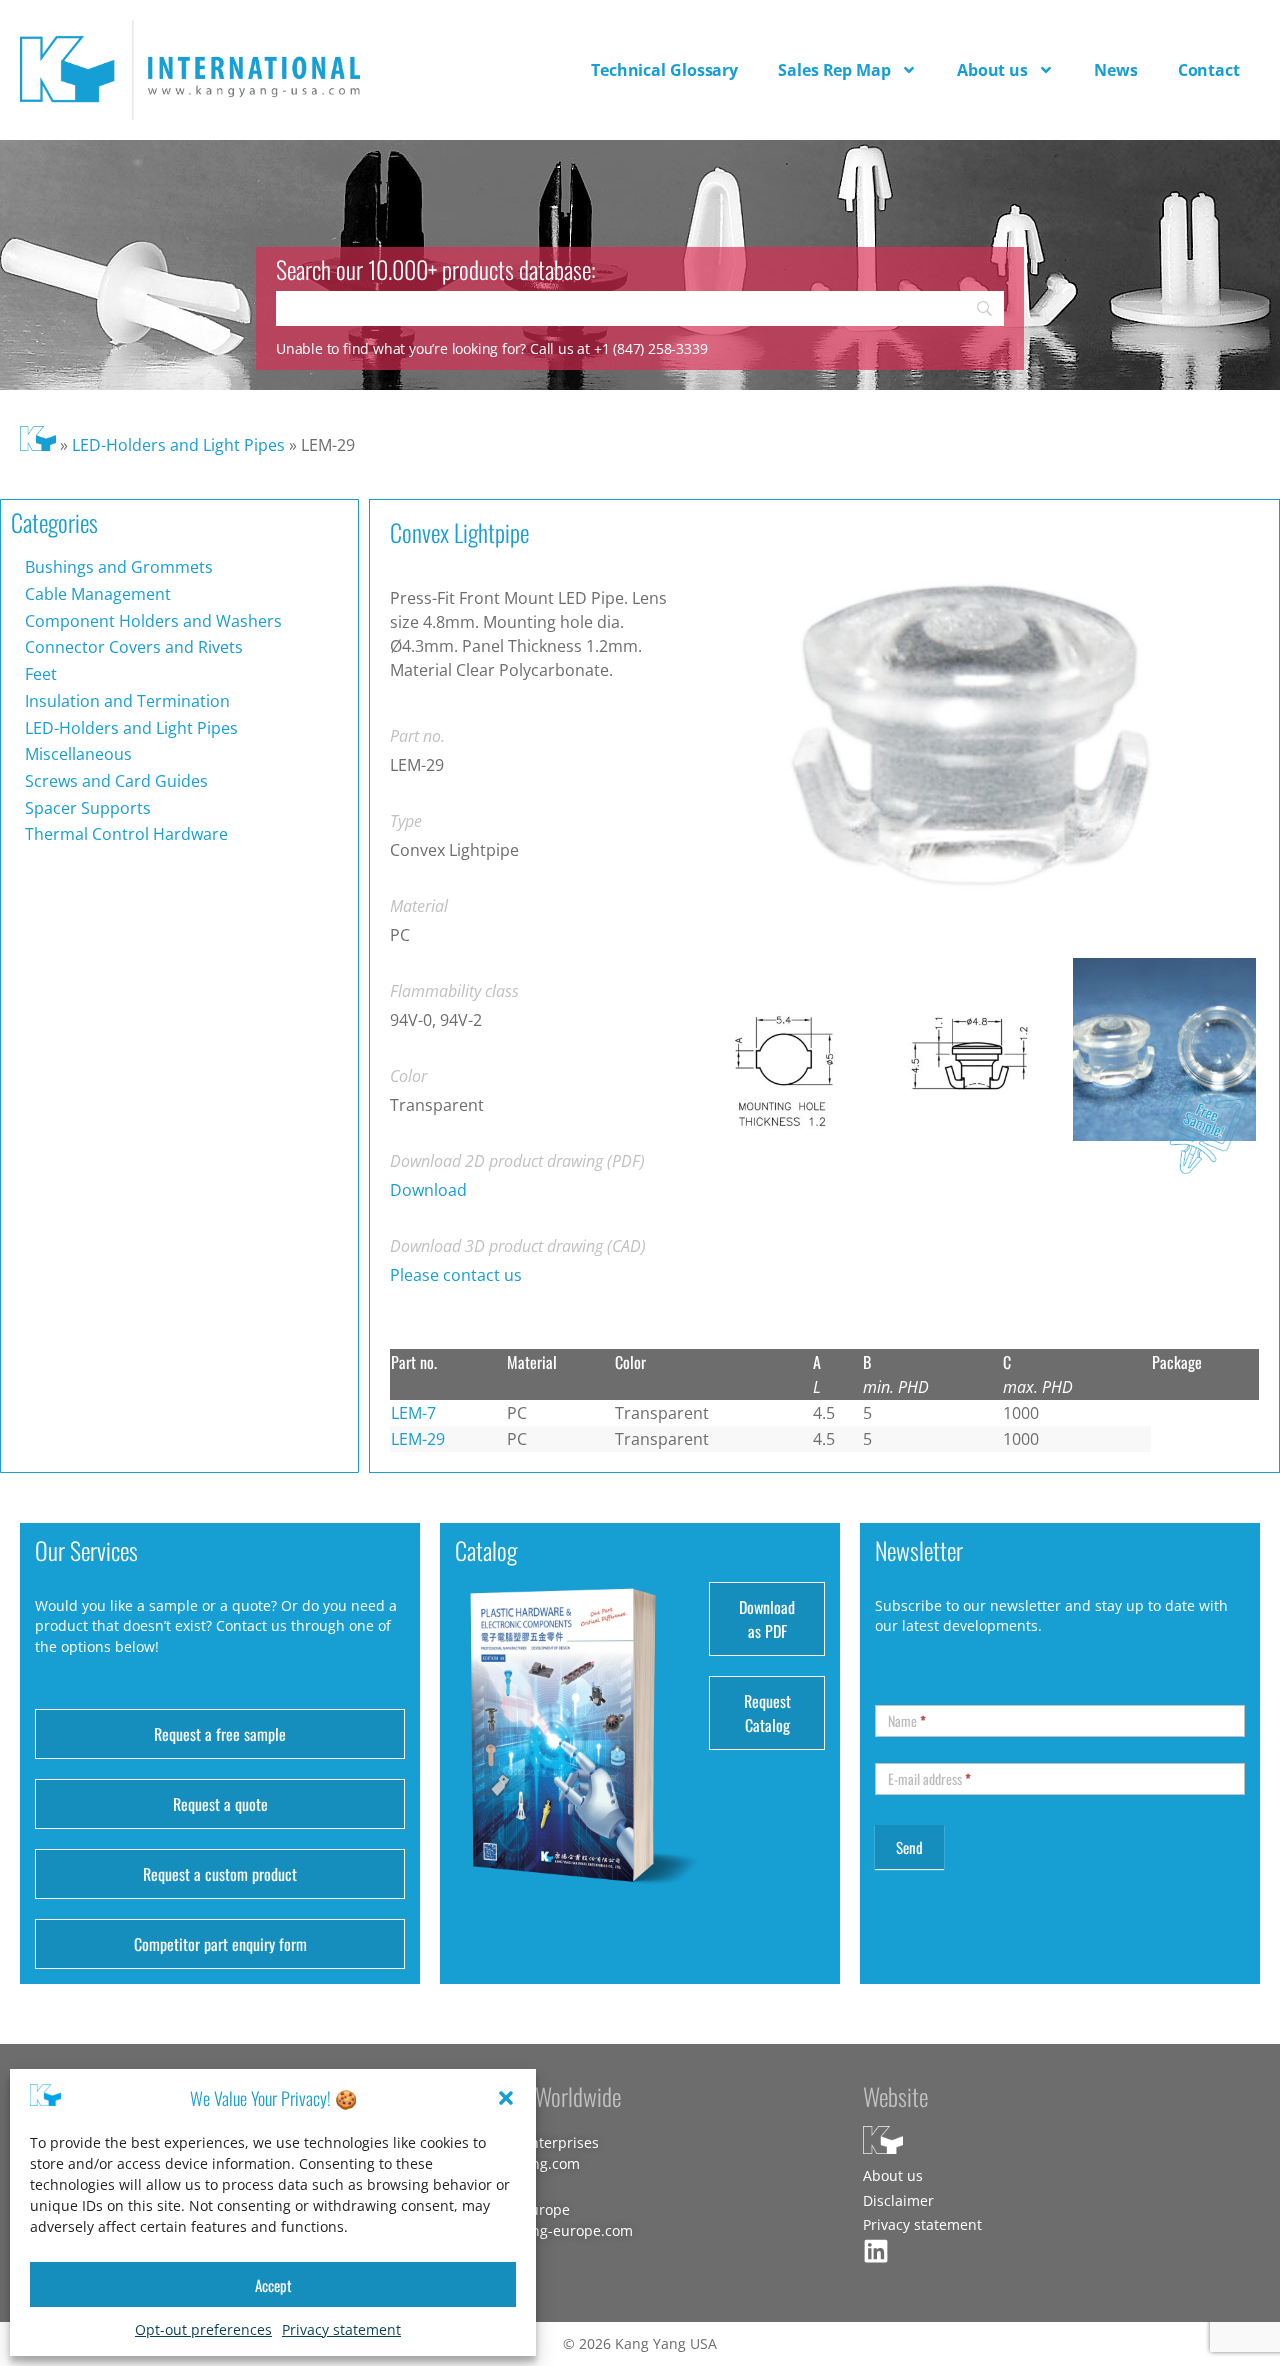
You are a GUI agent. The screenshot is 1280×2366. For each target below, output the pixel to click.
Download (428, 1190)
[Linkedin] (876, 2251)
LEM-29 (418, 1439)
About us (992, 70)
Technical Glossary (664, 70)
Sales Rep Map (834, 70)
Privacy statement (341, 2329)
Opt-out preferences (203, 2329)
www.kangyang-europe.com (540, 2230)
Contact (1209, 70)
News (1116, 70)
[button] (506, 2098)
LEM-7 (413, 1413)
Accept (273, 2285)
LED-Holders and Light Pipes (178, 445)
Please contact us (456, 1275)
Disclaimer (898, 2200)
